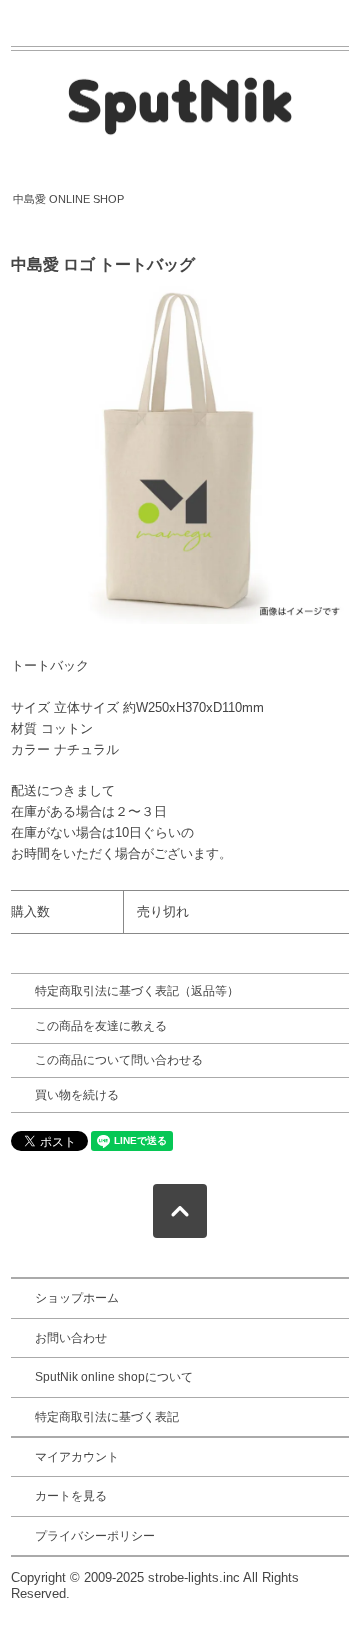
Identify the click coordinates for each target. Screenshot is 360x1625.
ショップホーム (77, 1298)
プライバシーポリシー (95, 1536)
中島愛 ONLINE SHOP (68, 199)
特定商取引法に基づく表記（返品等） (137, 991)
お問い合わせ (71, 1338)
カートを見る (71, 1496)
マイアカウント (77, 1457)
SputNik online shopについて (114, 1377)
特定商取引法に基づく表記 (107, 1417)
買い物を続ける (77, 1095)
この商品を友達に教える (101, 1026)
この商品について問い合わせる (119, 1060)
